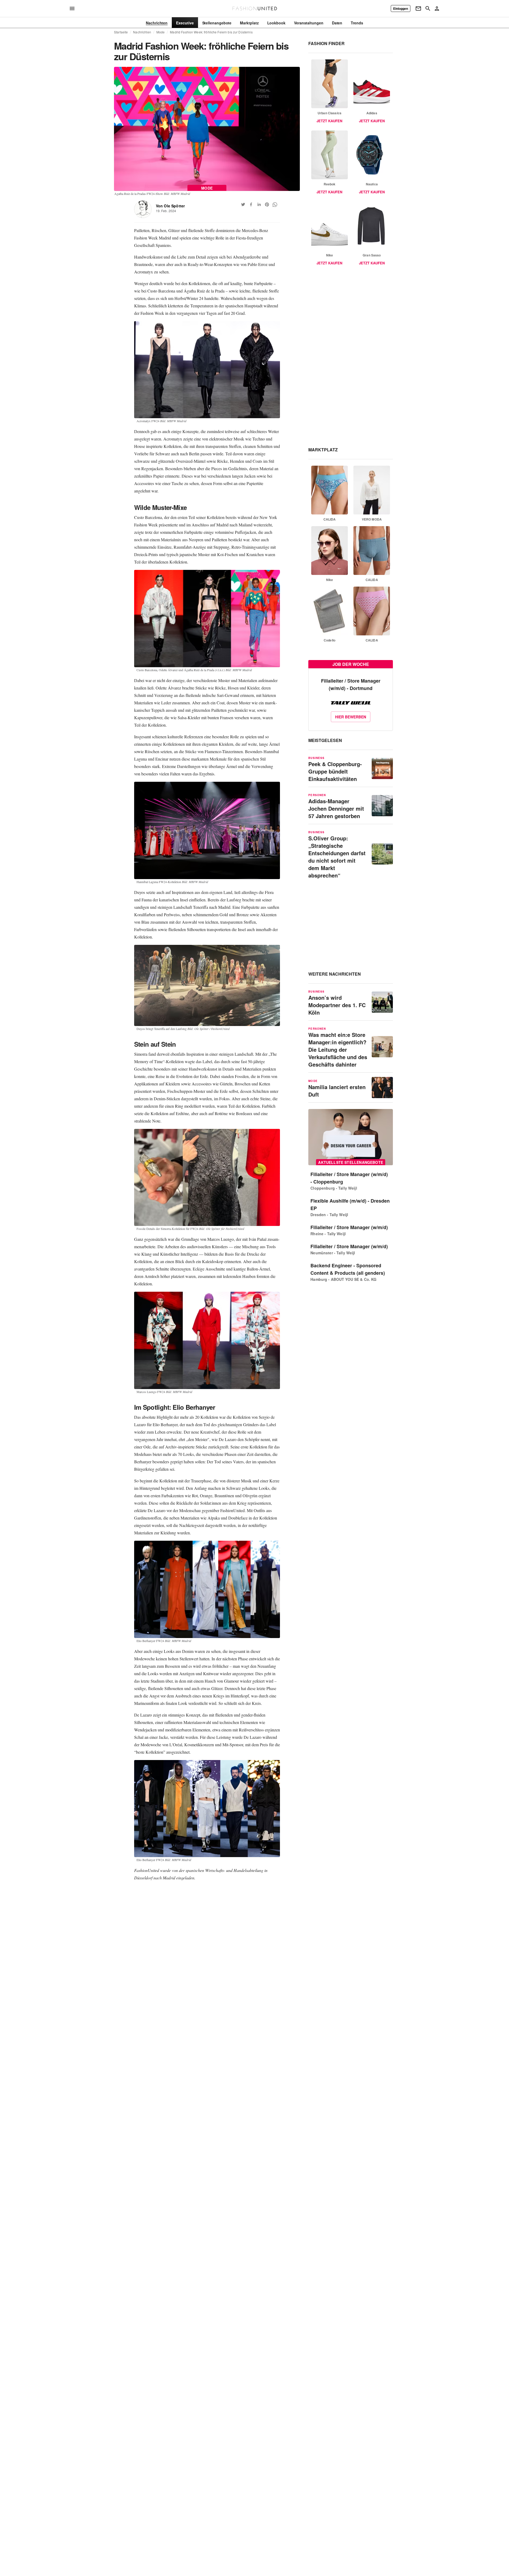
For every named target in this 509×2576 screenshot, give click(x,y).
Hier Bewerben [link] (351, 717)
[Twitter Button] (243, 204)
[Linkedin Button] (259, 204)
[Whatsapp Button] (275, 204)
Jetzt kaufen (329, 121)
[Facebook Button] (251, 204)
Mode (161, 32)
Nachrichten (142, 32)
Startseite (121, 32)
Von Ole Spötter (170, 206)
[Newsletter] (418, 8)
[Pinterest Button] (267, 204)
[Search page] (428, 8)
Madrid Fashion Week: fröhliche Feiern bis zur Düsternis (211, 32)
